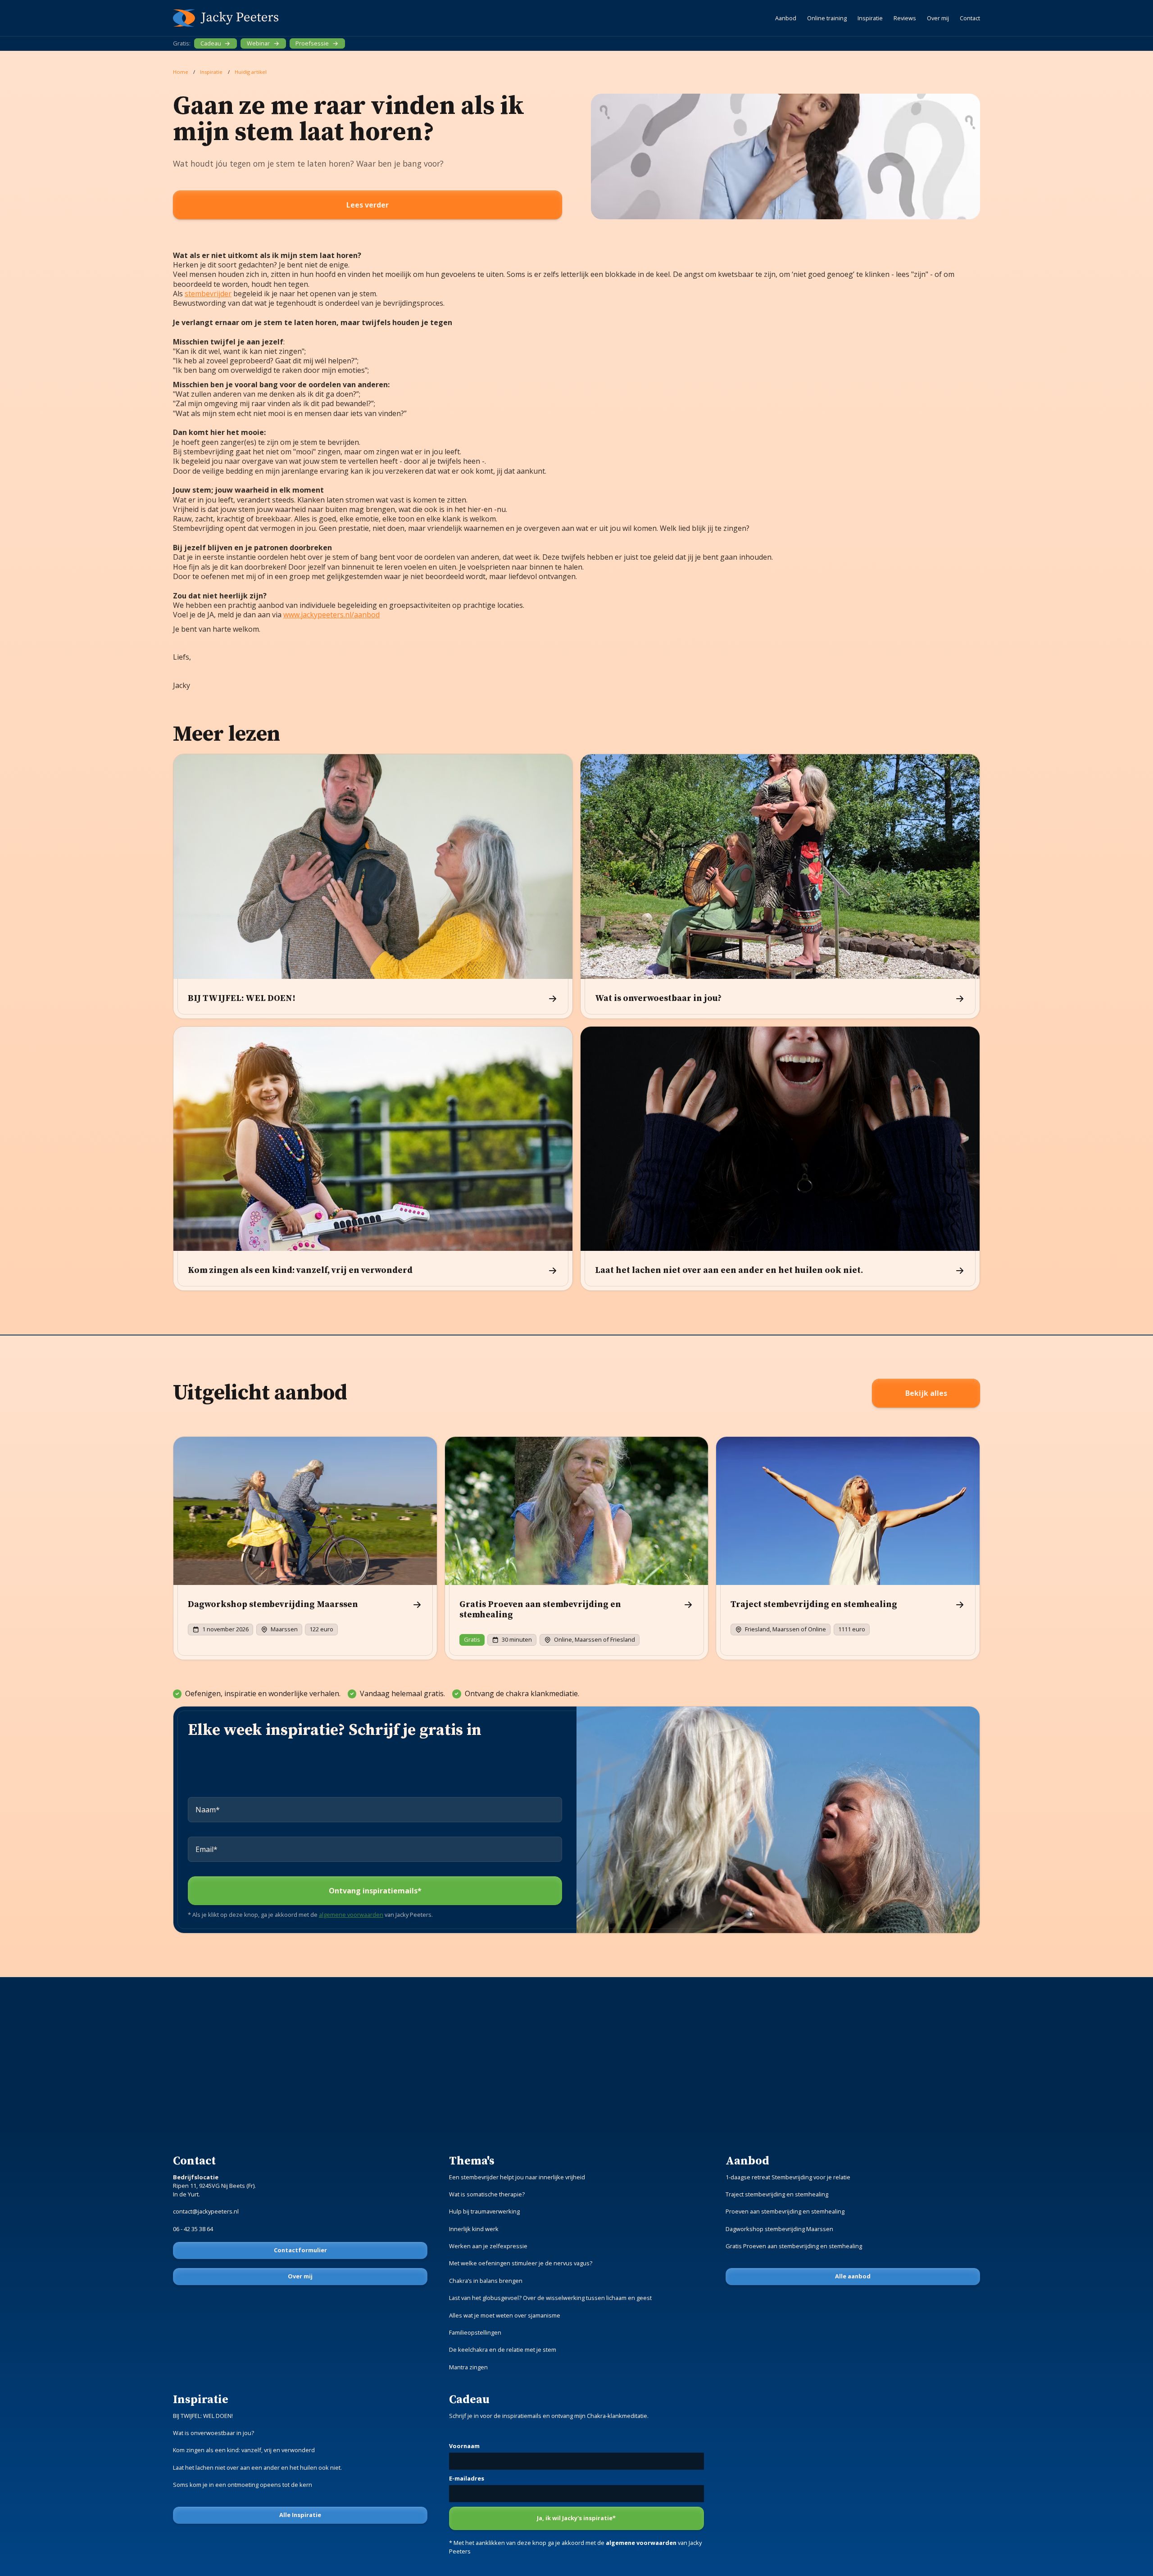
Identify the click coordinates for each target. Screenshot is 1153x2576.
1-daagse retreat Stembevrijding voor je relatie (788, 2177)
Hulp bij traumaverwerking (484, 2211)
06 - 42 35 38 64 (193, 2229)
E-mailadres (467, 2478)
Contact (970, 18)
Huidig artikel (251, 72)
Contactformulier (300, 2250)
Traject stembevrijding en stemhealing (777, 2194)
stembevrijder (208, 294)
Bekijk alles (926, 1393)
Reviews (905, 18)
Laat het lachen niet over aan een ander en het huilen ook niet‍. (257, 2467)
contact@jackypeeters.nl (206, 2211)
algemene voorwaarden (351, 1915)
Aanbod (786, 18)
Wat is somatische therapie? (487, 2194)
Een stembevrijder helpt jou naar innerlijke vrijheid (517, 2177)
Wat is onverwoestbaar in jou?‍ (213, 2433)
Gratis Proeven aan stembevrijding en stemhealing (794, 2246)
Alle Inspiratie (300, 2515)
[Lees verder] (373, 886)
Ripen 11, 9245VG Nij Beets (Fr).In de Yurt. (214, 2186)
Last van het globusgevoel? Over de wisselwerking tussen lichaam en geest (550, 2298)
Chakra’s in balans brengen (486, 2281)
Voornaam (464, 2446)
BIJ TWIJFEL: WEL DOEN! (203, 2416)
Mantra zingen (468, 2367)
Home (181, 72)
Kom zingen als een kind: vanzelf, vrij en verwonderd (244, 2450)
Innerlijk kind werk (474, 2229)
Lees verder (368, 205)
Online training (827, 18)
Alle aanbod (853, 2276)
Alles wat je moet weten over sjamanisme (505, 2315)
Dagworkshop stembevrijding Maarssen (779, 2229)
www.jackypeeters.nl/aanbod (331, 615)
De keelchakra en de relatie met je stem (503, 2350)
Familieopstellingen (475, 2332)
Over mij (938, 18)
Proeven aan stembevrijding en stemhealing (785, 2211)
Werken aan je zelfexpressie (488, 2246)
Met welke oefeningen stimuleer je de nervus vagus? (521, 2263)
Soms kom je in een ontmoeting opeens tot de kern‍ (243, 2485)
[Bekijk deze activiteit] (305, 1548)
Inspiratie (870, 18)
